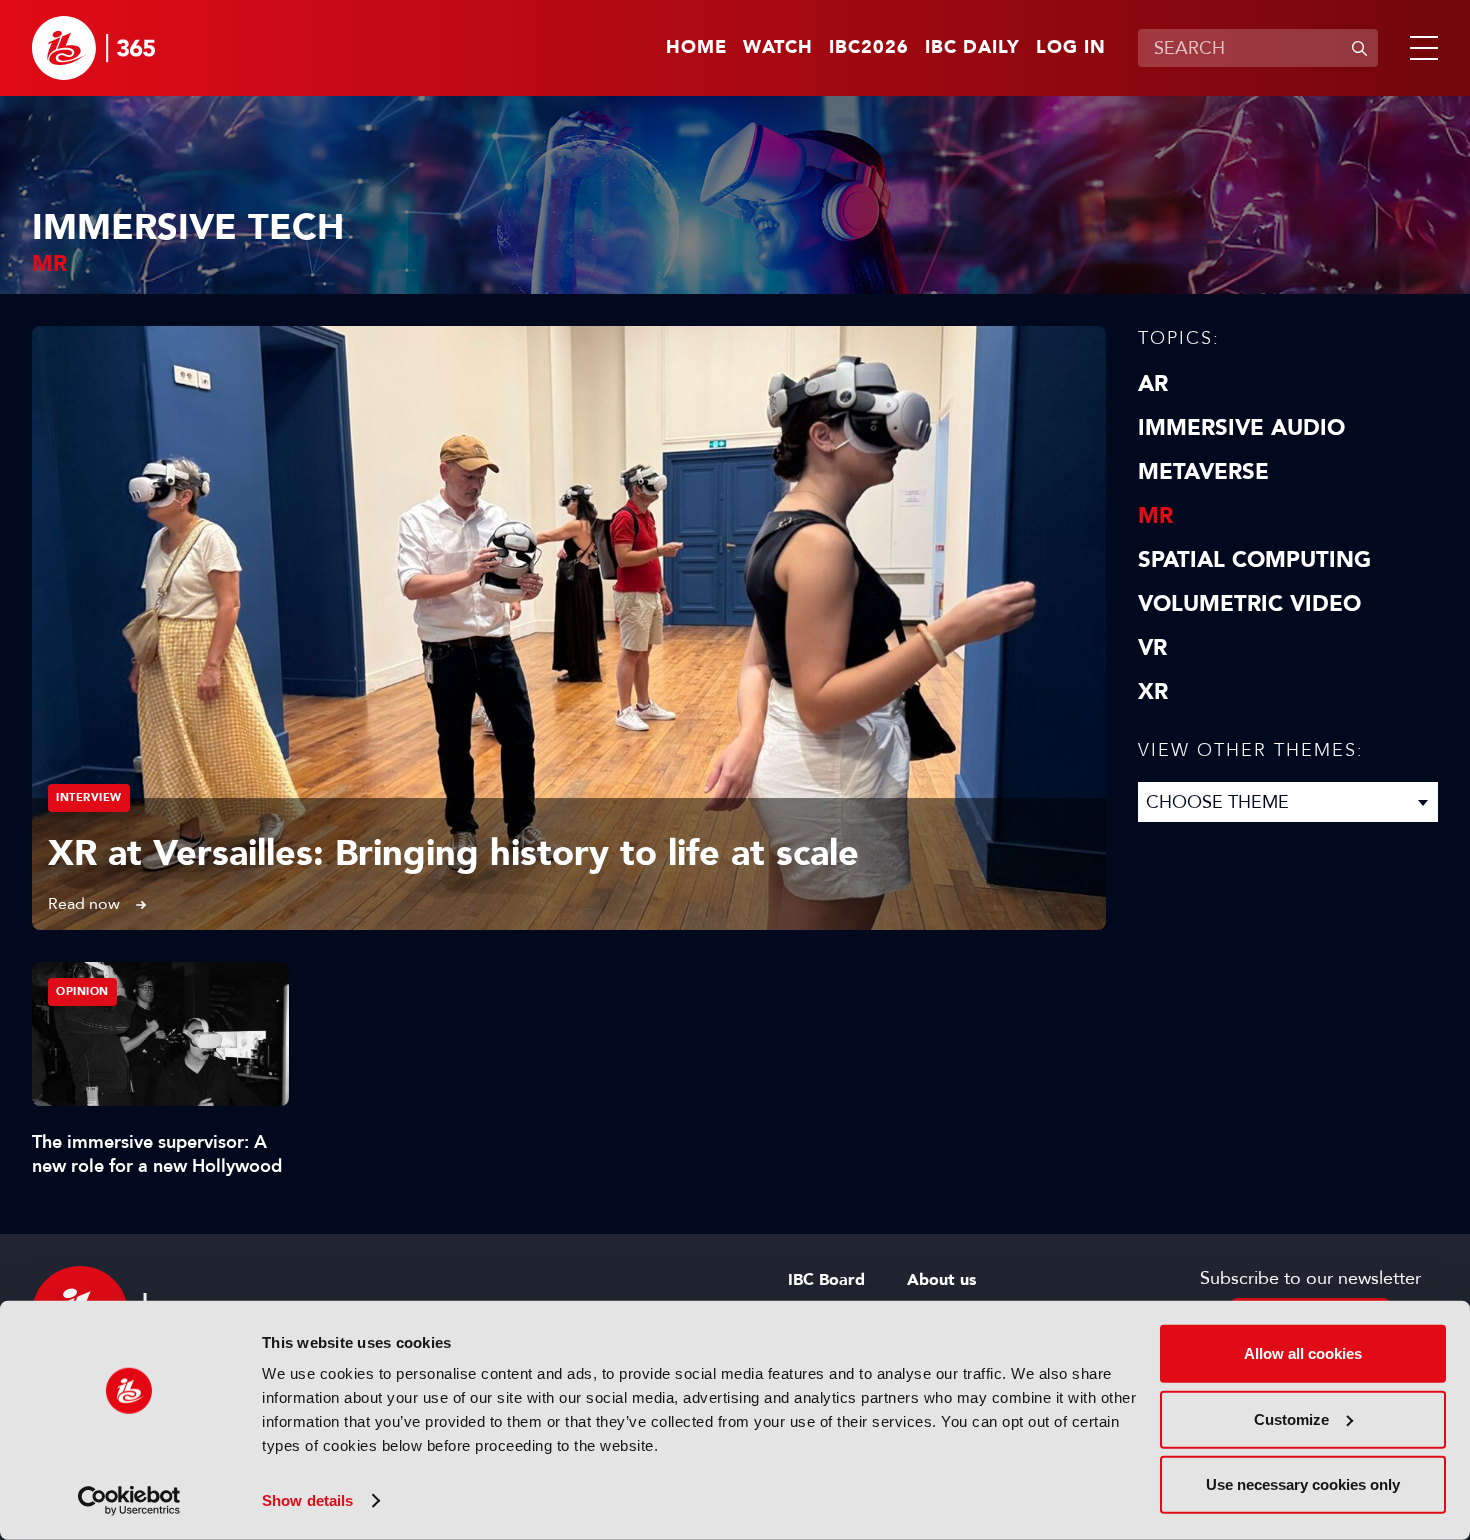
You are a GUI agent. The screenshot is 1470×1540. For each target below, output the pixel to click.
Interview (89, 797)
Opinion (82, 991)
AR (1153, 384)
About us (941, 1280)
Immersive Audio (1241, 428)
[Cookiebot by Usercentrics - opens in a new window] (129, 1501)
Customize (1291, 1418)
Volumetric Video (1249, 604)
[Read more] (569, 628)
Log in (1071, 48)
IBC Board (826, 1280)
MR (1155, 516)
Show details (307, 1500)
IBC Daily (972, 48)
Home (696, 48)
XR (1153, 692)
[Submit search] (1359, 48)
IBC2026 (869, 48)
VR (1152, 648)
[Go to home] (93, 48)
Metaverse (1203, 472)
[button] (1420, 48)
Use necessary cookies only (1303, 1484)
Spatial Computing (1254, 560)
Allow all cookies (1303, 1353)
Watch (778, 48)
